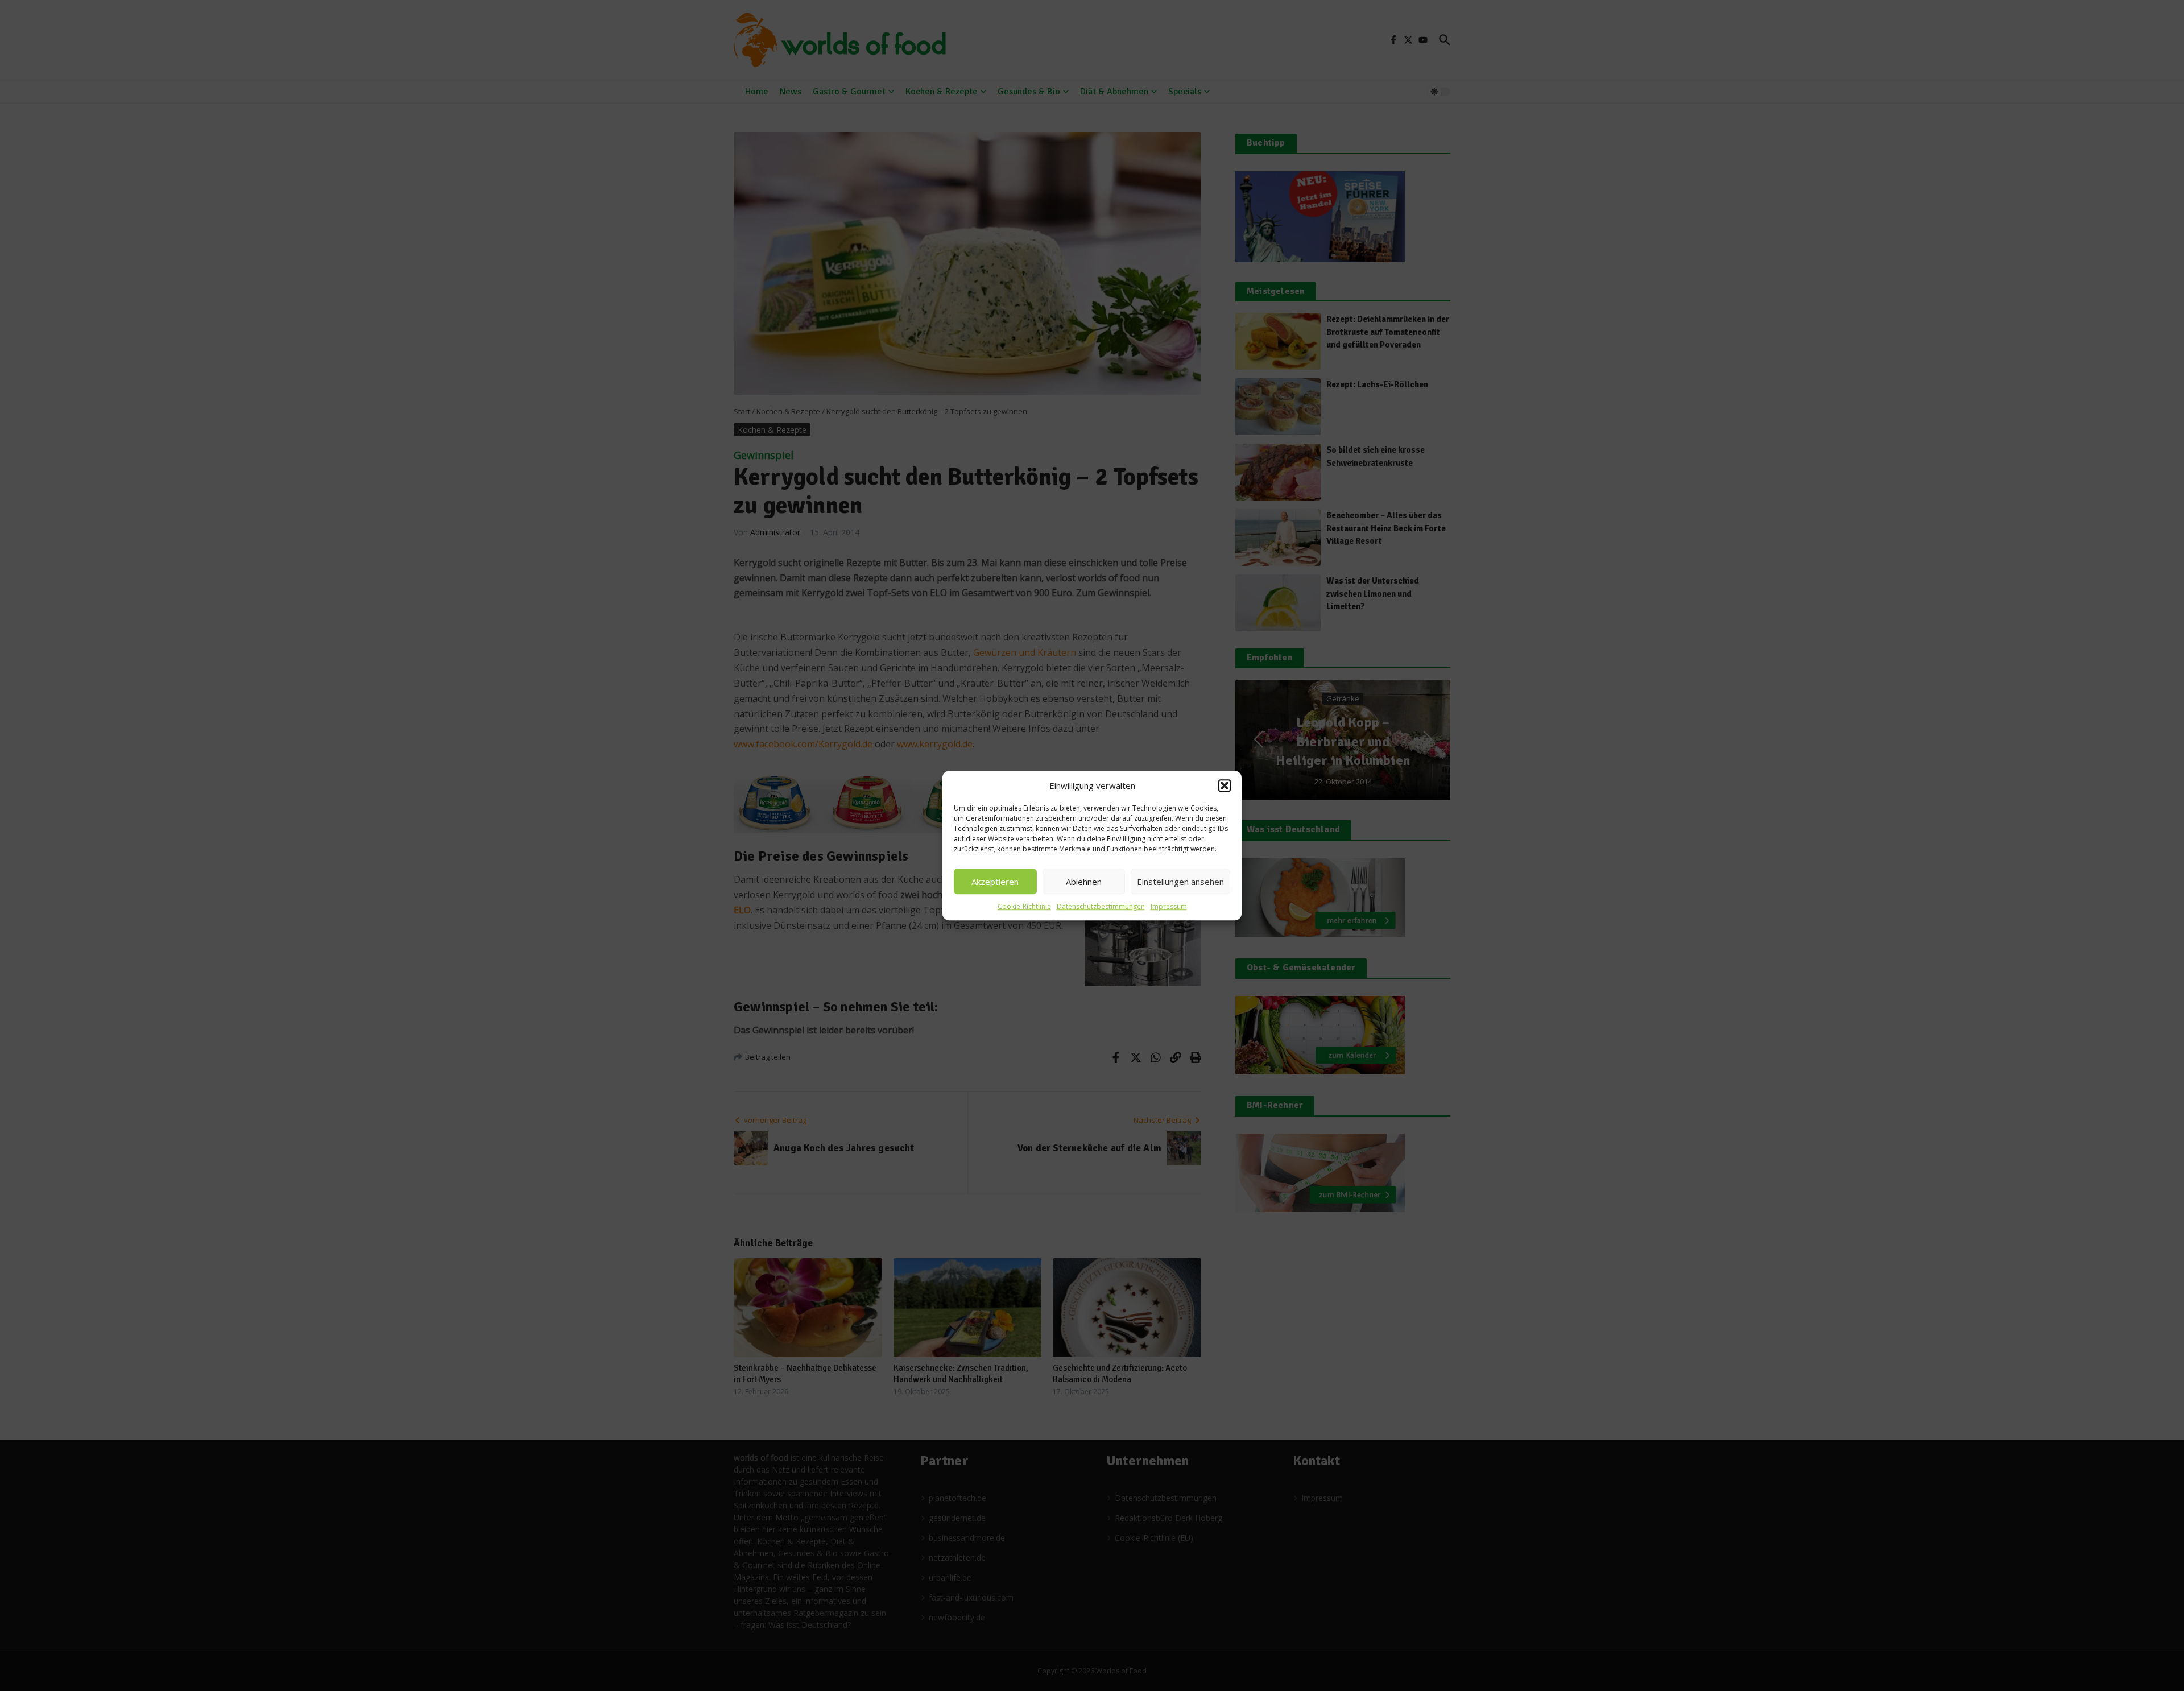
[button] (1225, 785)
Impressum (1169, 906)
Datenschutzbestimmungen (1101, 906)
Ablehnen (1084, 882)
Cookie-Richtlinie (1024, 906)
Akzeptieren (995, 882)
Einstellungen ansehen (1180, 882)
